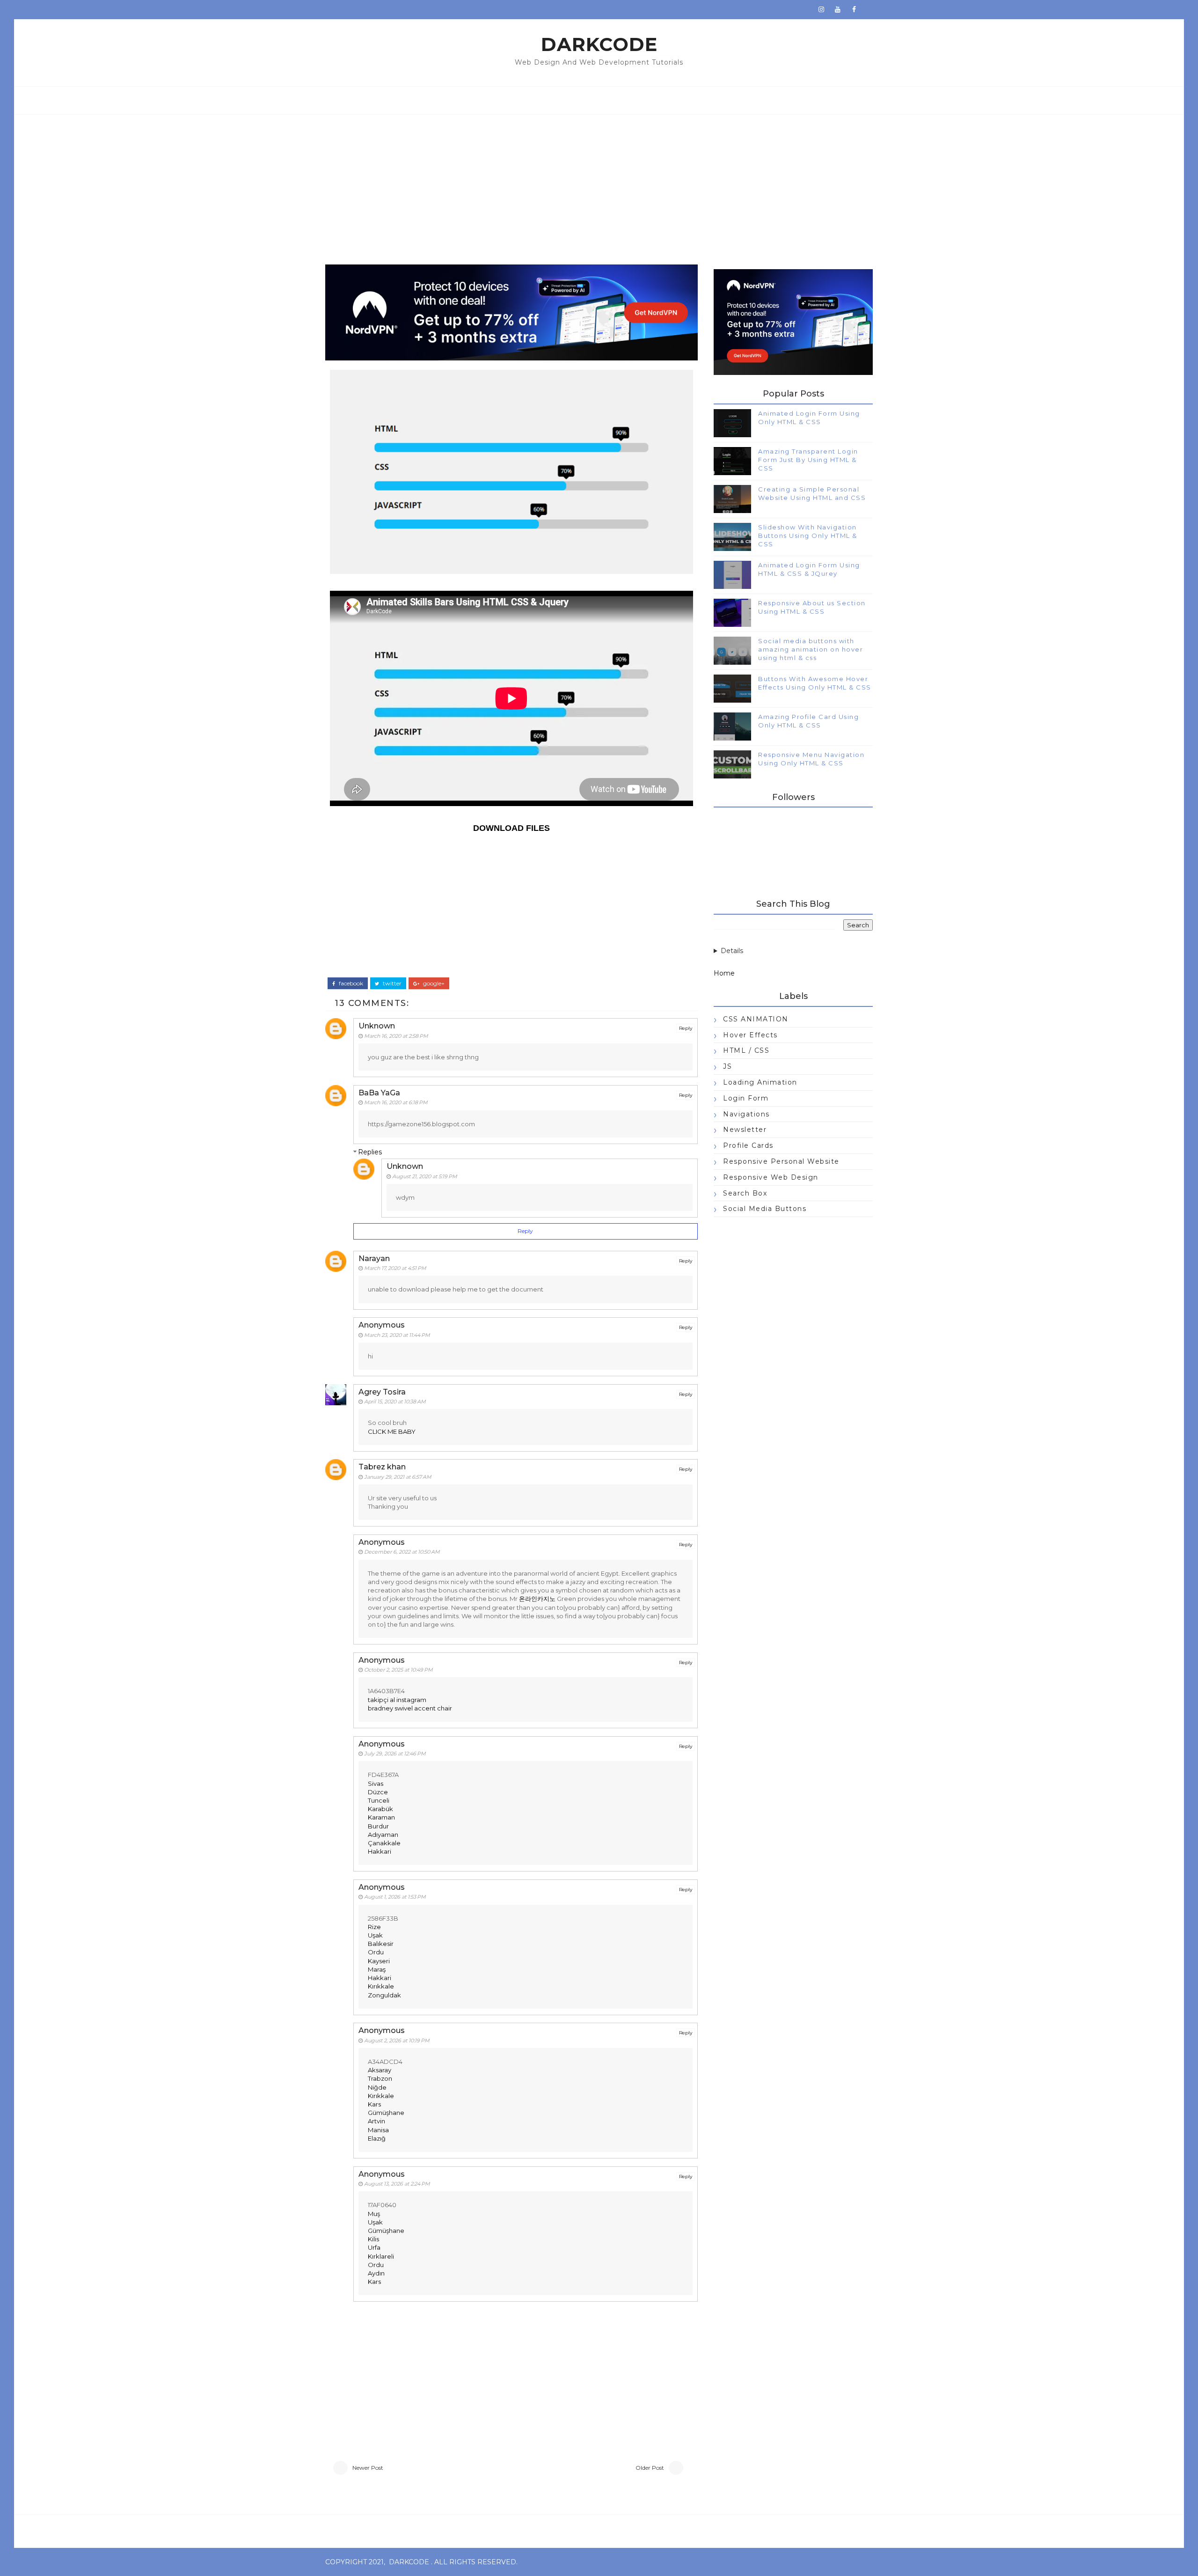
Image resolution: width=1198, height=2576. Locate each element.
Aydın (376, 2273)
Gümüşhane (386, 2113)
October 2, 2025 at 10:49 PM (398, 1670)
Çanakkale (384, 1843)
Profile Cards (748, 1145)
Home (724, 973)
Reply (686, 1028)
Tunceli (379, 1800)
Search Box (745, 1193)
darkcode (599, 44)
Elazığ (377, 2138)
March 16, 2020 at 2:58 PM (396, 1036)
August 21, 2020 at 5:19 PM (425, 1176)
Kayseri (379, 1961)
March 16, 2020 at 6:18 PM (396, 1102)
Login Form (746, 1098)
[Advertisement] (599, 185)
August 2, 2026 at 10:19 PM (397, 2040)
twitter (391, 983)
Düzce (378, 1792)
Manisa (378, 2130)
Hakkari (380, 1851)
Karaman (381, 1817)
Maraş (377, 1969)
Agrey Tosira (382, 1392)
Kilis (373, 2239)
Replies (370, 1152)
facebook (350, 983)
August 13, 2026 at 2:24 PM (397, 2184)
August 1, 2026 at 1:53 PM (395, 1897)
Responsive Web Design (771, 1177)
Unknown (377, 1026)
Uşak (375, 1935)
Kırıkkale (381, 1986)
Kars (374, 2104)
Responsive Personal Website (781, 1161)
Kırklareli (381, 2256)
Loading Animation (760, 1082)
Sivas (376, 1783)
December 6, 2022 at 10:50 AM (402, 1552)
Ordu (376, 1952)
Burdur (378, 1826)
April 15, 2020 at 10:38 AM (395, 1402)
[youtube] (838, 9)
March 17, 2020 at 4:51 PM (395, 1268)
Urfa (374, 2247)
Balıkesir (381, 1944)
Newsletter (745, 1130)
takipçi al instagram (397, 1700)
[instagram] (821, 9)
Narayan (374, 1259)
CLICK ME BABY (392, 1431)
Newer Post (368, 2468)
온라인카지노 (537, 1599)
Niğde (377, 2087)
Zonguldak (384, 1995)
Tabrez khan (382, 1467)
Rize (374, 1927)
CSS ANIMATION (756, 1019)
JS (727, 1066)
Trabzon (380, 2078)
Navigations (746, 1114)
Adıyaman (383, 1835)
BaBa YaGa (379, 1093)
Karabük (380, 1809)
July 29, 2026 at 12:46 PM (395, 1754)
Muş (374, 2214)
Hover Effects (750, 1035)
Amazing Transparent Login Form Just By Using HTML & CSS (808, 460)
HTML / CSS (746, 1050)
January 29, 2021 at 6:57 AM (398, 1477)
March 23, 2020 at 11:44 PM (397, 1335)
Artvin (376, 2121)
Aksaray (380, 2070)
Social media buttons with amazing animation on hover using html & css (811, 649)
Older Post (650, 2468)
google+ (433, 983)
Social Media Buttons (765, 1209)
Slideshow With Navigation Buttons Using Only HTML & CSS (808, 536)
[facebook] (854, 9)
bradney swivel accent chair (410, 1708)
